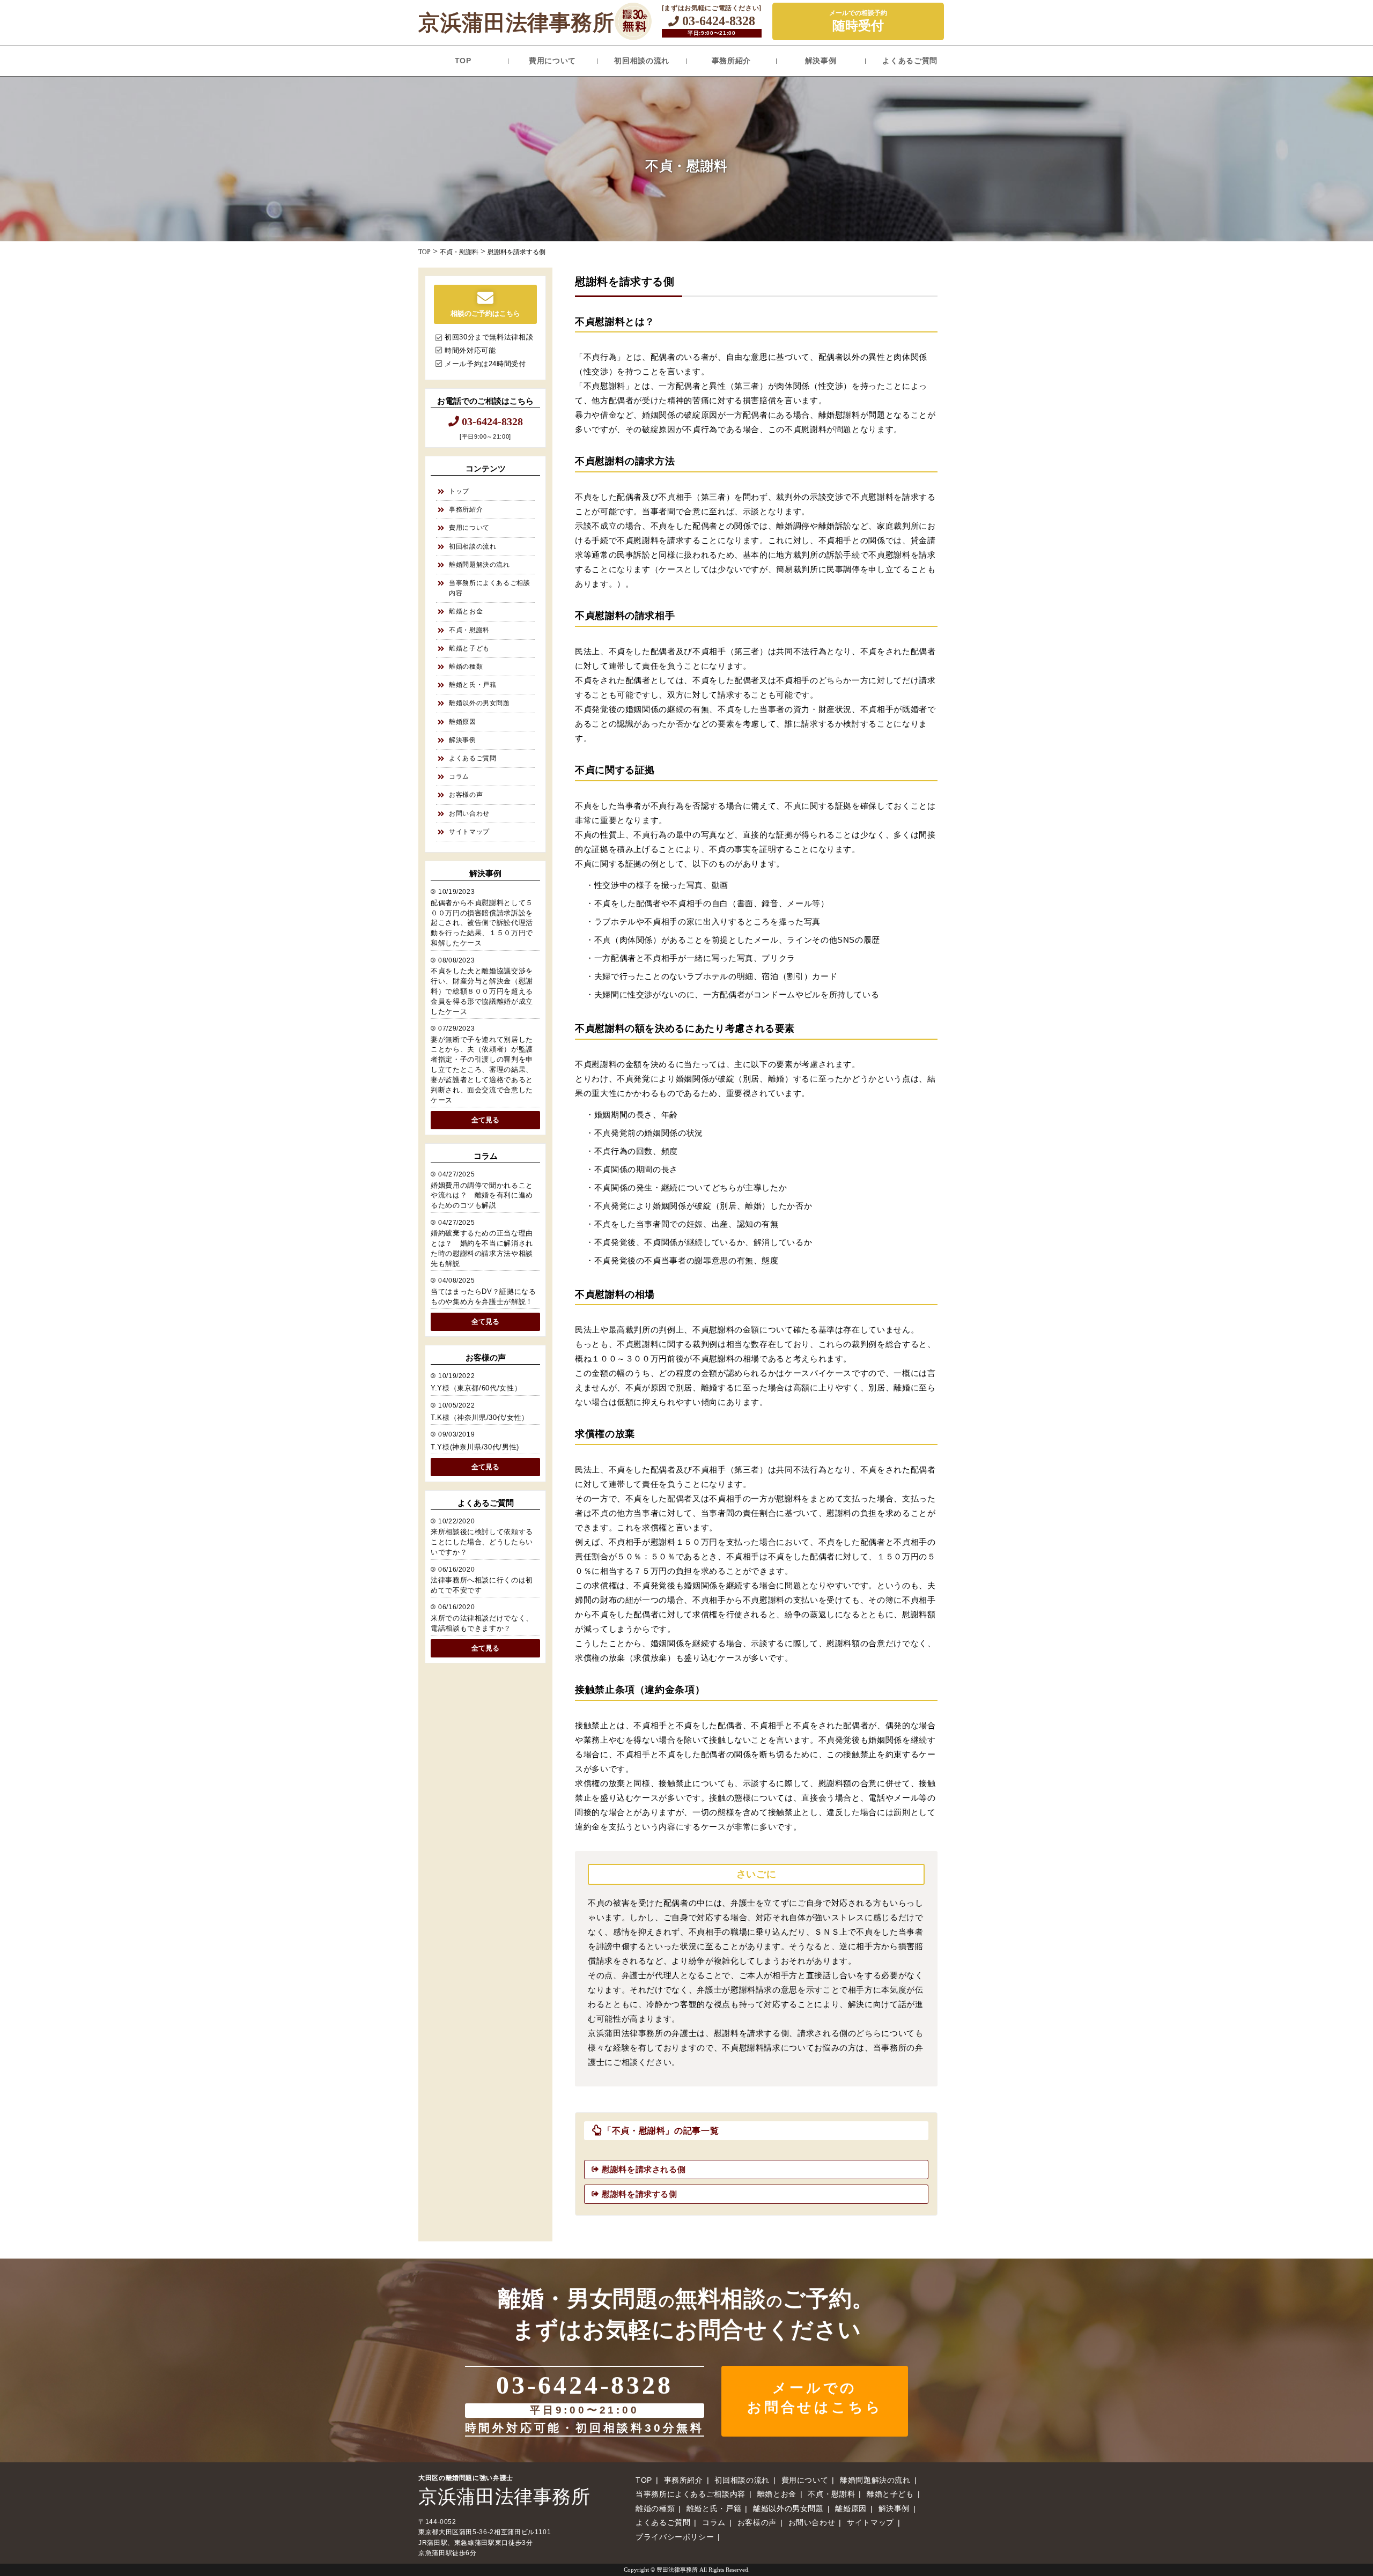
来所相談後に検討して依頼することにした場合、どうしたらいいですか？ (482, 1542)
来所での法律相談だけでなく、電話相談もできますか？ (482, 1623)
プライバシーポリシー (675, 2537)
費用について (552, 61)
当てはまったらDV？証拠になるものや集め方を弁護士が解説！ (483, 1297)
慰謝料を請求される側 (644, 2169)
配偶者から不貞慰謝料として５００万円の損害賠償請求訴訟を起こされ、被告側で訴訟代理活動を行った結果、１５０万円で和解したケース (482, 923)
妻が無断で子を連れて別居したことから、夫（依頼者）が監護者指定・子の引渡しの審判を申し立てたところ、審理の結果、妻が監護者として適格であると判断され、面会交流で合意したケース (482, 1070)
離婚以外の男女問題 (479, 703)
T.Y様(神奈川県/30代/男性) (475, 1447)
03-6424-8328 (717, 21)
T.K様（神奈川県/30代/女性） (480, 1418)
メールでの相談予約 (858, 21)
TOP (463, 61)
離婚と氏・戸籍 (473, 685)
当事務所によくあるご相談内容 (490, 588)
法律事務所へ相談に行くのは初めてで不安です (482, 1585)
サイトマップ (469, 832)
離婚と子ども (469, 648)
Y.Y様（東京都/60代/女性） (476, 1388)
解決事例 (821, 61)
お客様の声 (466, 795)
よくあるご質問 (910, 61)
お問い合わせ (469, 813)
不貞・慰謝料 (469, 630)
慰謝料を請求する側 (640, 2194)
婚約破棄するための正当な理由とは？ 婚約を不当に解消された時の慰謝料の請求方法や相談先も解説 (482, 1249)
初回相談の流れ (641, 61)
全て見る (485, 1120)
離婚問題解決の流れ (479, 565)
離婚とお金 (466, 611)
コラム (459, 776)
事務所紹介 (731, 61)
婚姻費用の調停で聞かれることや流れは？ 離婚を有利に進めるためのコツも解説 (482, 1196)
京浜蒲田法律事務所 (516, 23)
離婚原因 (463, 722)
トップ (459, 491)
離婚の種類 (466, 667)
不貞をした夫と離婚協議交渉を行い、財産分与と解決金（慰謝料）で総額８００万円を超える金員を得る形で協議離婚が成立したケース (482, 991)
